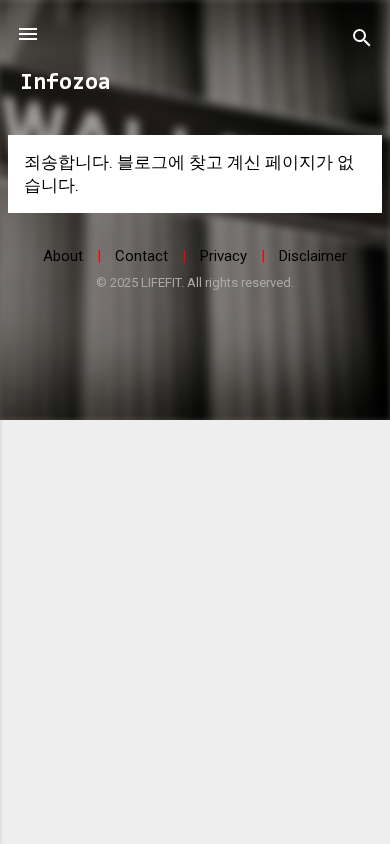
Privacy (223, 256)
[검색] (362, 40)
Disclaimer (313, 256)
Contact (141, 256)
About (63, 256)
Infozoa (65, 83)
